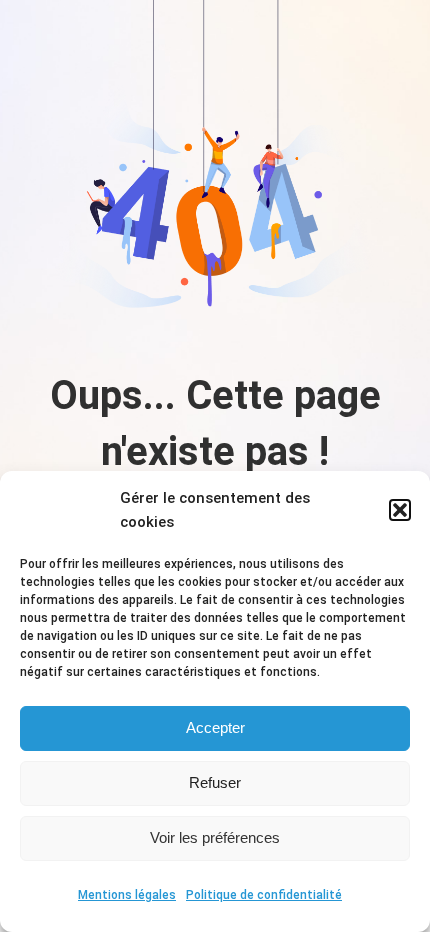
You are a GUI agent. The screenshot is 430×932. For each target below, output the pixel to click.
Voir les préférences (215, 837)
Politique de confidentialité (264, 895)
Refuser (215, 782)
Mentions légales (127, 895)
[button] (400, 510)
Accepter (215, 727)
